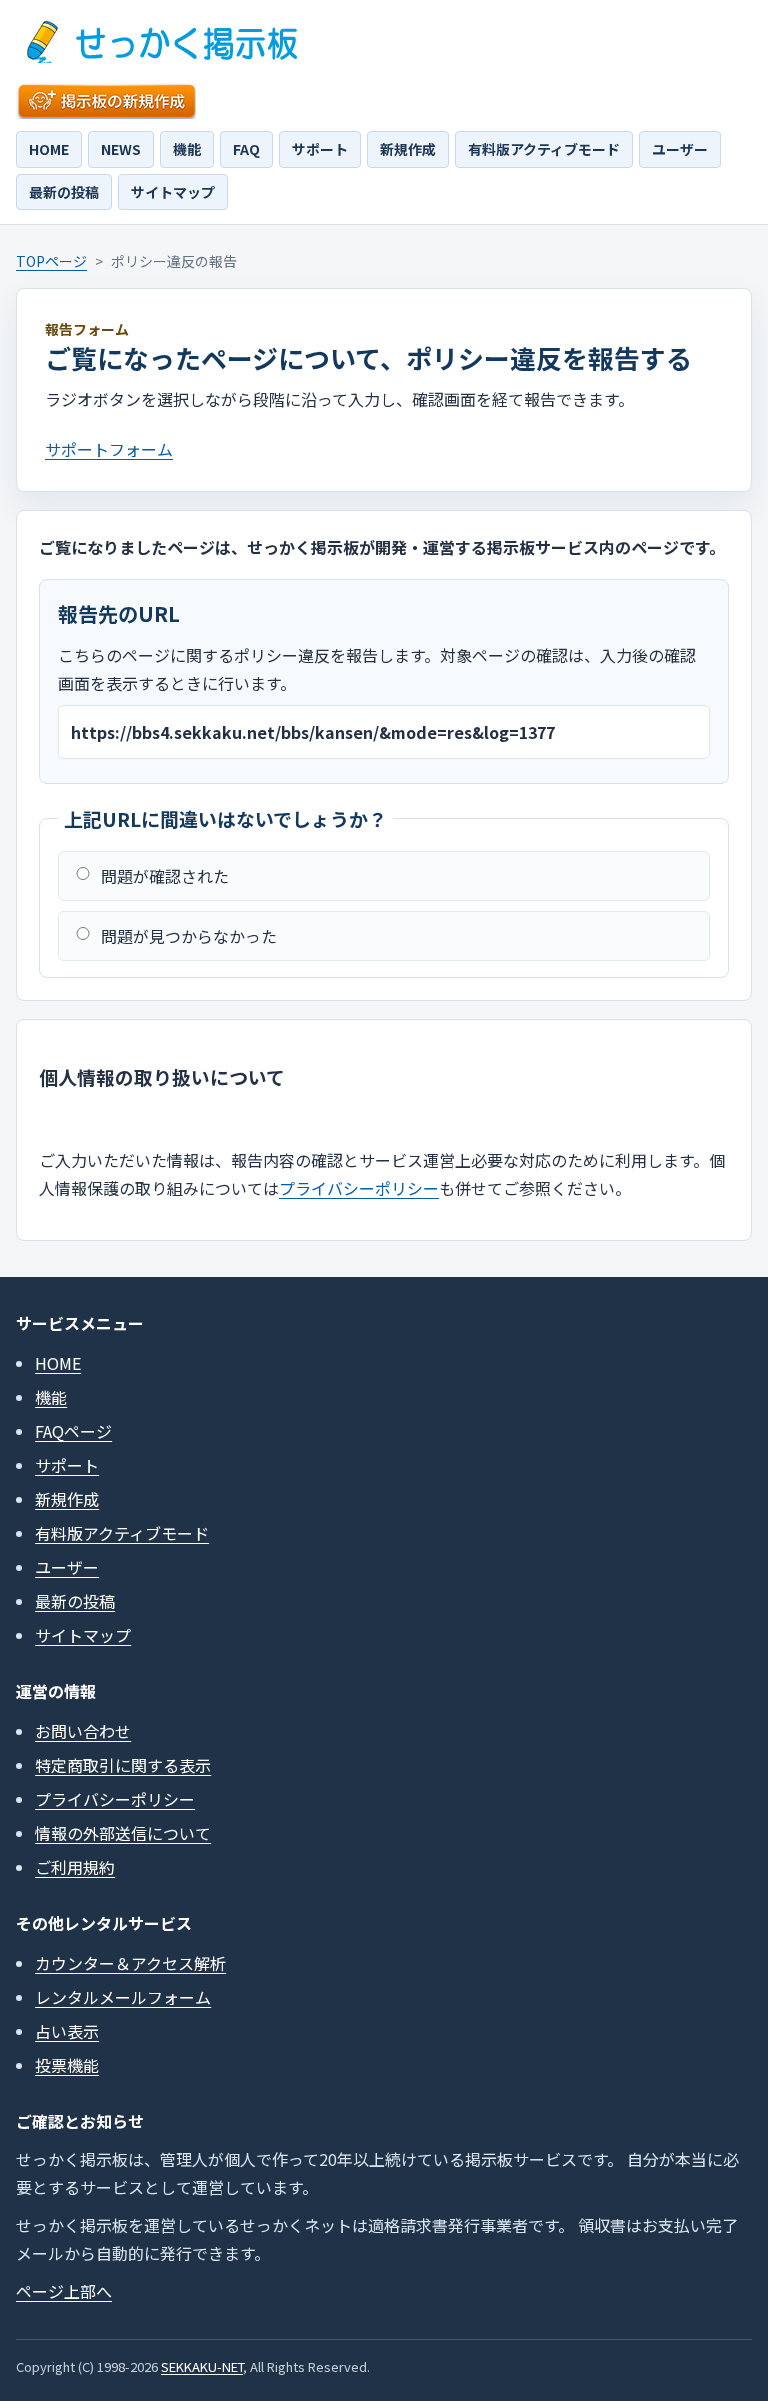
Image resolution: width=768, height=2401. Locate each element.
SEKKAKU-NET (202, 2366)
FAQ (246, 149)
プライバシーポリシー (359, 1188)
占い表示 (67, 2031)
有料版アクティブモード (544, 149)
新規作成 (408, 149)
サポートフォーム (109, 449)
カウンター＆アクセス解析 (130, 1963)
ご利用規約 (75, 1867)
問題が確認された (165, 876)
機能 (187, 149)
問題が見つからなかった (189, 936)
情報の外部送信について (123, 1833)
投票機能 (67, 2065)
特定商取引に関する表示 (123, 1765)
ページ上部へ (64, 2291)
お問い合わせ (83, 1731)
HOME (49, 149)
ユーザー (680, 149)
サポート (320, 149)
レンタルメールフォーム (123, 1997)
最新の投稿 (64, 192)
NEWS (121, 149)
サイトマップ (173, 192)
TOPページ (51, 261)
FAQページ (73, 1431)
